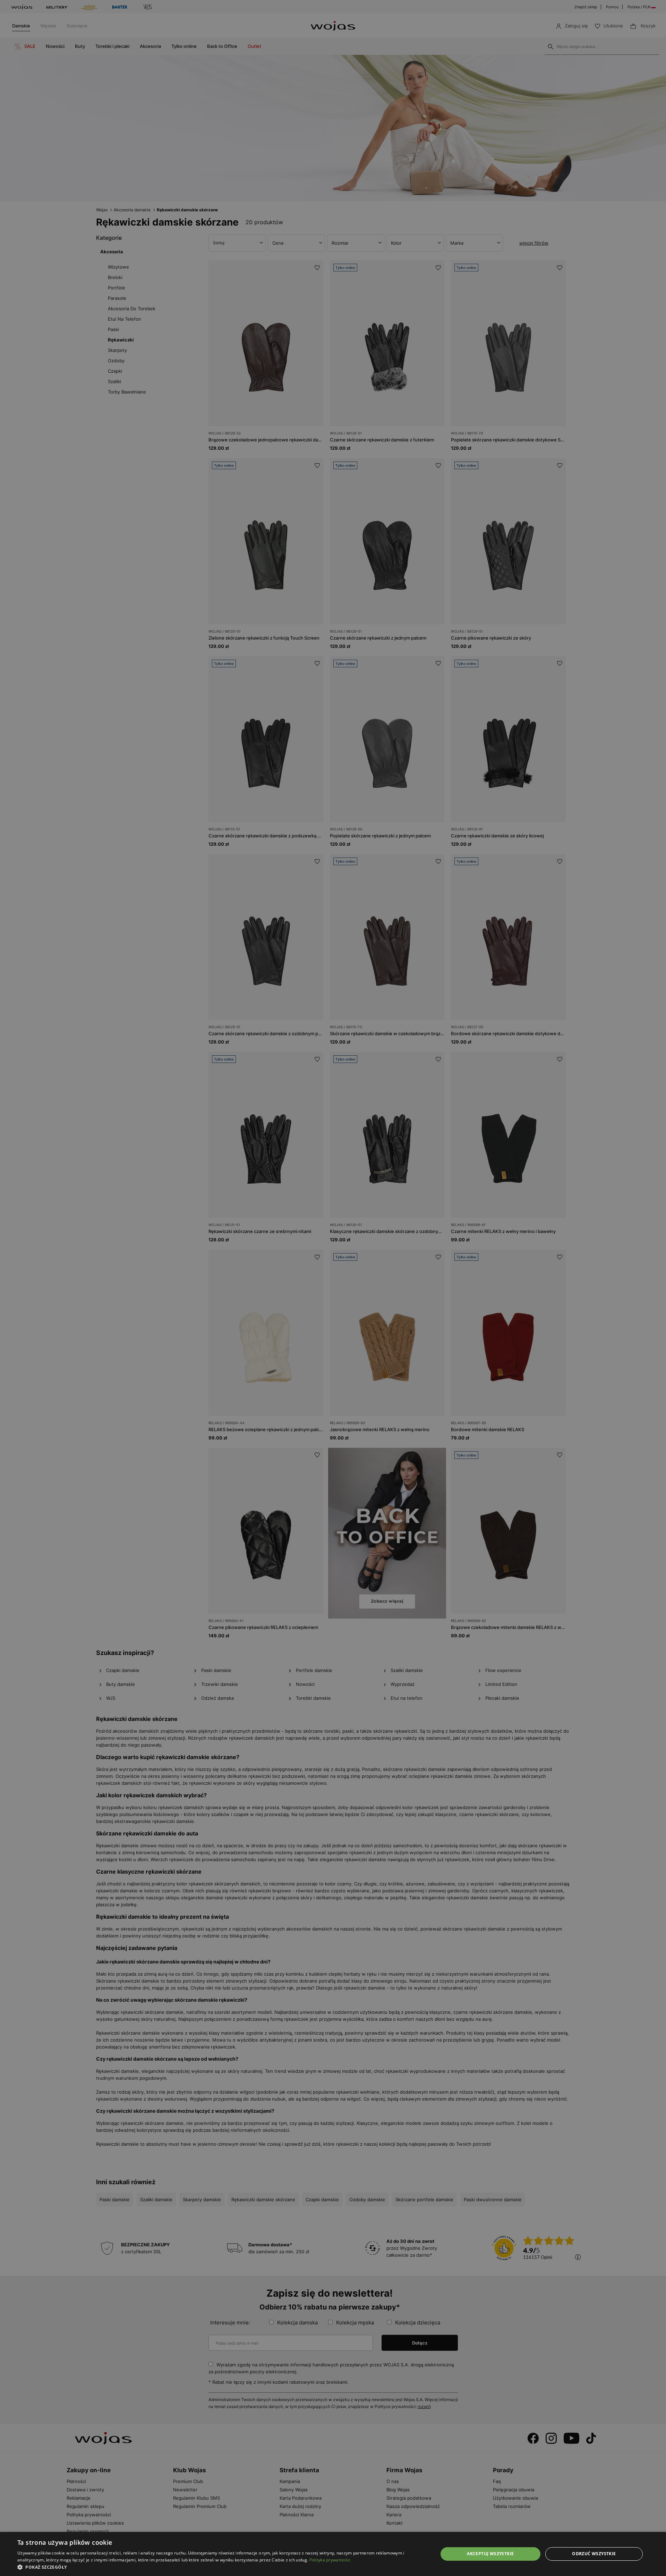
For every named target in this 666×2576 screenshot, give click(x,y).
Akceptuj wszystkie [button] (490, 2554)
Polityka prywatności (330, 2560)
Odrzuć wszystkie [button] (594, 2554)
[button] (221, 2567)
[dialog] (333, 1288)
